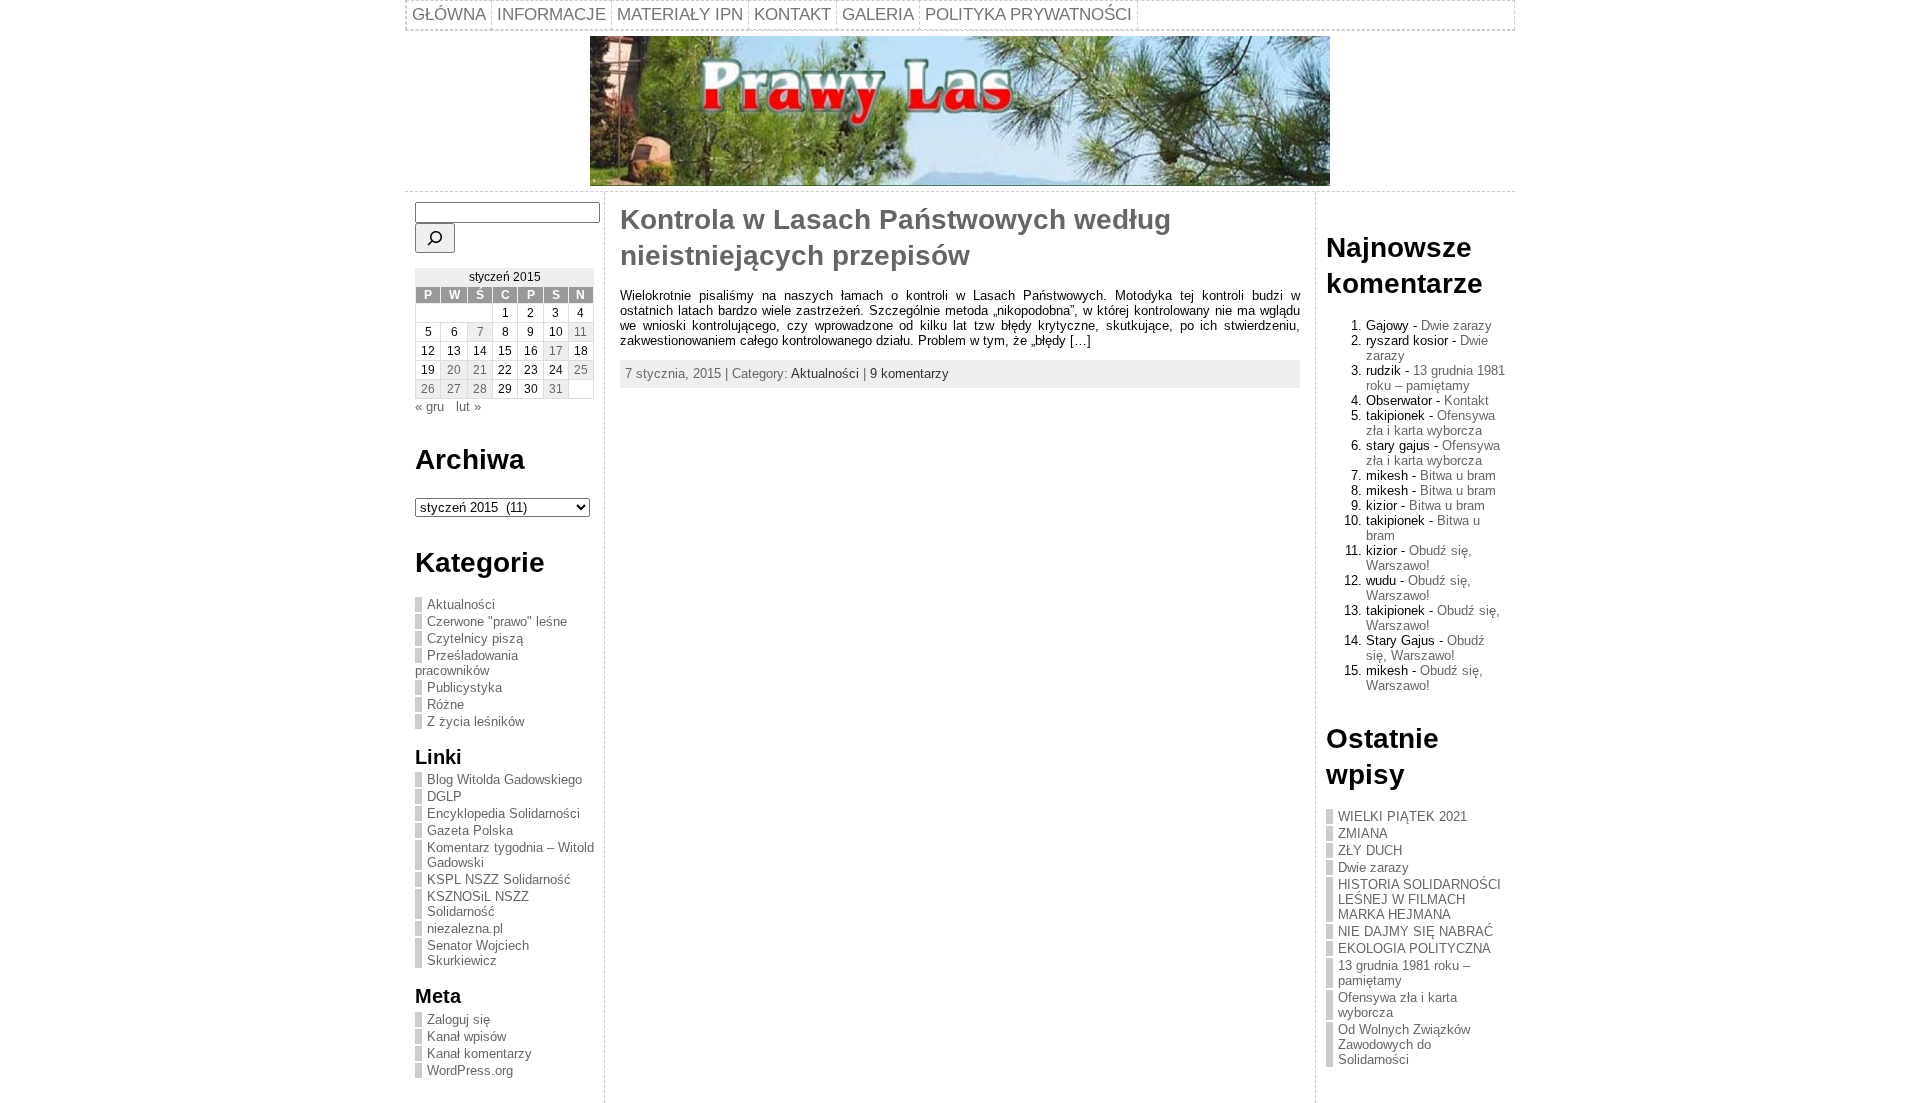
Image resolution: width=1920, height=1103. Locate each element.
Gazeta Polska (470, 830)
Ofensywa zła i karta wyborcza (1430, 423)
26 (428, 389)
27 (454, 389)
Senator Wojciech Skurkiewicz (478, 953)
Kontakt (1466, 400)
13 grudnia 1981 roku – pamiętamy (1435, 378)
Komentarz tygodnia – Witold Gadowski (510, 855)
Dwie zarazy (1456, 325)
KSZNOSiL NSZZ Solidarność (478, 904)
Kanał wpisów (466, 1036)
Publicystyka (464, 687)
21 (480, 370)
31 (556, 389)
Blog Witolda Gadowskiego (504, 779)
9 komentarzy (909, 373)
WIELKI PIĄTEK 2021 (1402, 816)
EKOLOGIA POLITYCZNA (1414, 948)
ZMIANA (1363, 833)
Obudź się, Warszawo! (1419, 558)
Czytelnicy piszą (475, 638)
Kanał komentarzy (479, 1053)
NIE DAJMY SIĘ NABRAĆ (1415, 931)
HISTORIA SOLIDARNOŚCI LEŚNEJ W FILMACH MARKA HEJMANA (1419, 899)
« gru (429, 406)
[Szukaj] (435, 238)
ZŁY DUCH (1370, 850)
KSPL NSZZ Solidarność (499, 879)
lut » (468, 406)
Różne (445, 704)
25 (581, 370)
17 (556, 351)
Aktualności (461, 604)
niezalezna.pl (465, 928)
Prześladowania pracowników (466, 663)
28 (480, 389)
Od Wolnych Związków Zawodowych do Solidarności (1404, 1044)
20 (454, 370)
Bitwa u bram (1458, 475)
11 (580, 332)
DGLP (444, 796)
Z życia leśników (475, 721)
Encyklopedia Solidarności (503, 813)
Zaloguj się (458, 1019)
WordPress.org (470, 1070)
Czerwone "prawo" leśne (497, 621)
